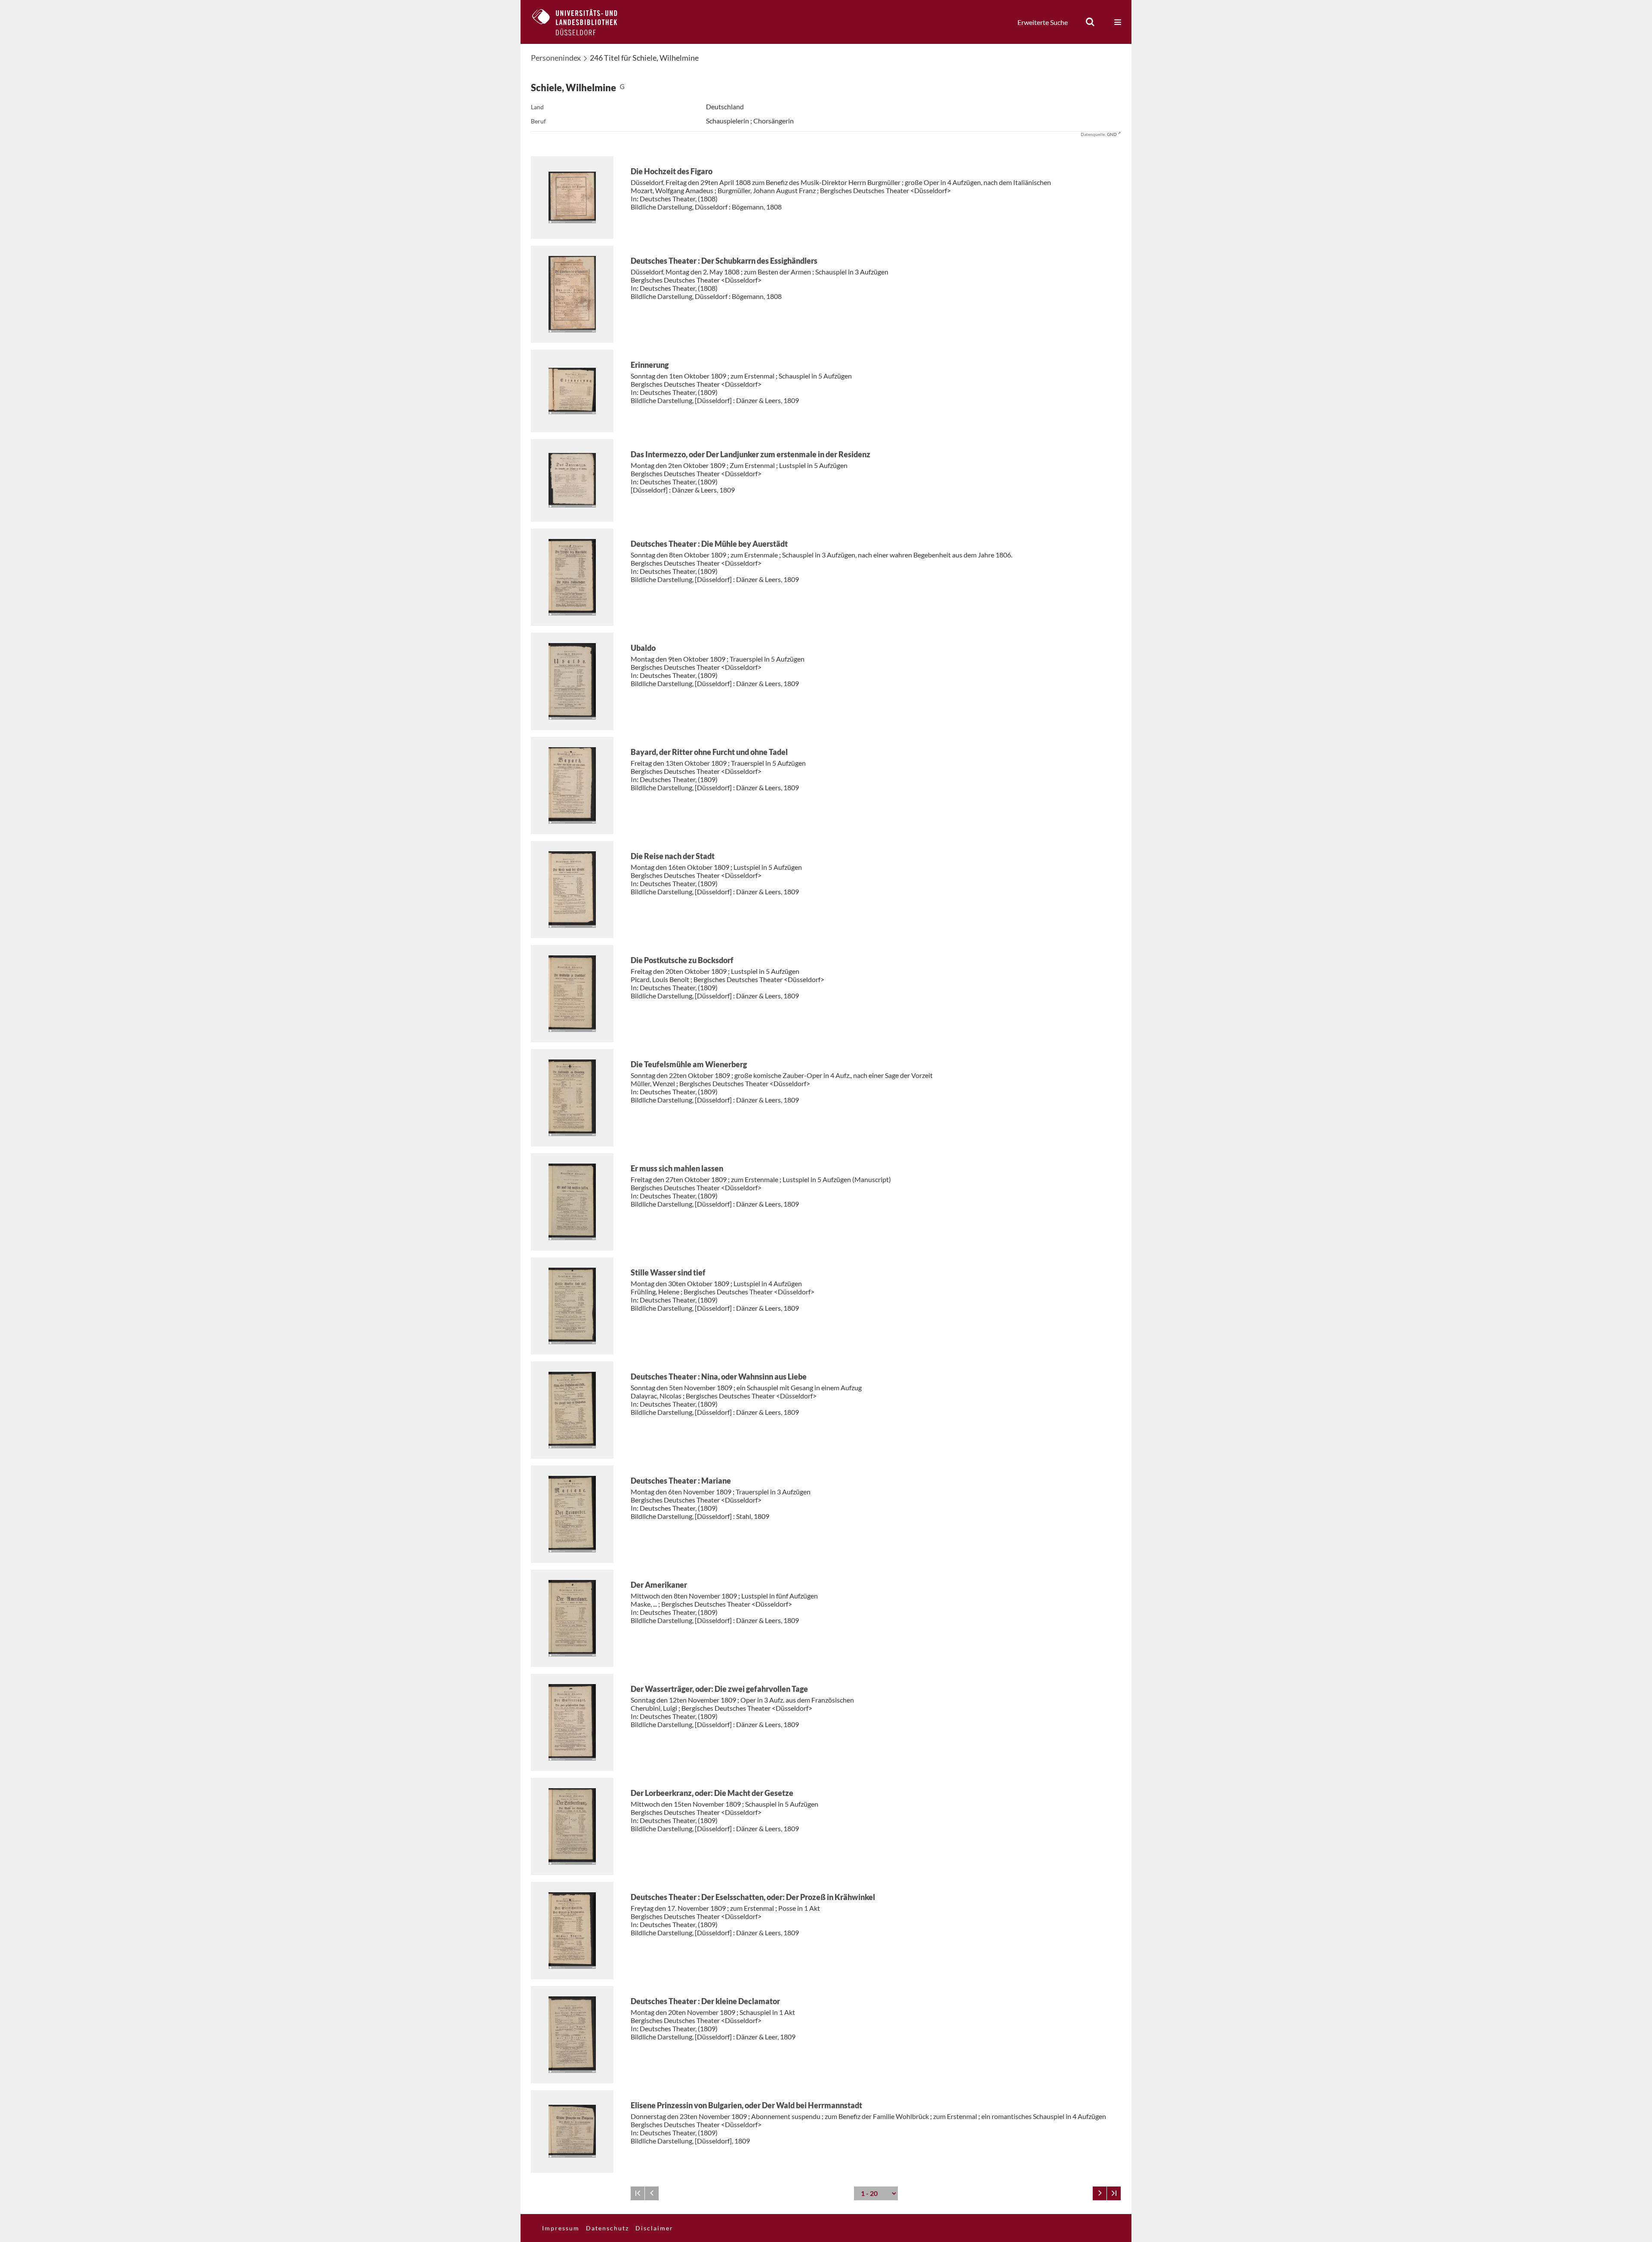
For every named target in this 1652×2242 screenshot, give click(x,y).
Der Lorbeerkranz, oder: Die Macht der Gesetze (712, 1793)
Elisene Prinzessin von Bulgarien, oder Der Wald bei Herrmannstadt (746, 2105)
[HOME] (581, 22)
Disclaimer (654, 2228)
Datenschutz (607, 2228)
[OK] (1090, 22)
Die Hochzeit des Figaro (672, 171)
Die (709, 544)
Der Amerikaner (659, 1585)
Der (724, 261)
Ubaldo (643, 648)
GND (1112, 134)
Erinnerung (650, 365)
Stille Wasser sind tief (668, 1272)
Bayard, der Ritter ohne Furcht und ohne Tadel (709, 752)
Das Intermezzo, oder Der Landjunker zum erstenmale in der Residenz (750, 454)
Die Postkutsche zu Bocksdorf (682, 960)
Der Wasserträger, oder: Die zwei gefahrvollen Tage (719, 1689)
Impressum (561, 2228)
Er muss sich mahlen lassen (677, 1168)
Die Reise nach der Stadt (673, 856)
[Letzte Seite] (1114, 2193)
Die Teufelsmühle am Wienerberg (689, 1064)
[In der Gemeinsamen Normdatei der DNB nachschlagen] (622, 88)
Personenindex (556, 58)
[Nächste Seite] (1100, 2193)
